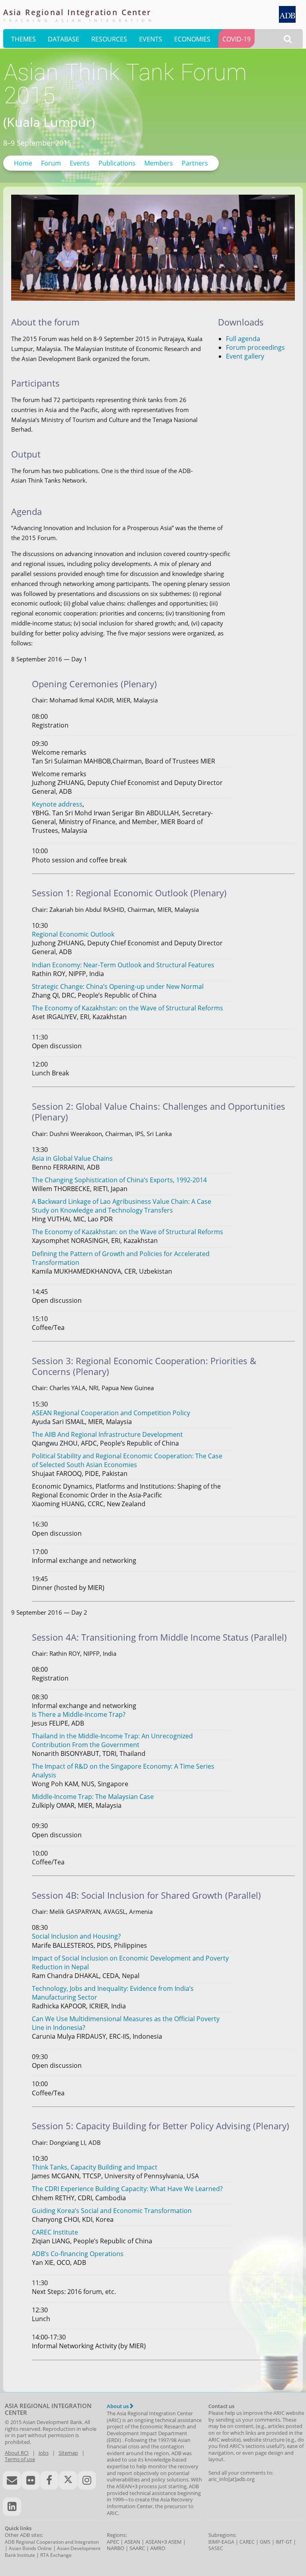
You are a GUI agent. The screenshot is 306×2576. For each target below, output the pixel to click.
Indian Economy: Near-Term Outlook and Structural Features (123, 965)
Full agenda (243, 339)
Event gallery (245, 356)
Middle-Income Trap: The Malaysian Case (93, 1797)
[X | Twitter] (68, 2480)
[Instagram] (87, 2480)
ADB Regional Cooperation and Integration (52, 2542)
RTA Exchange (56, 2555)
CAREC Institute (55, 2232)
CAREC (247, 2542)
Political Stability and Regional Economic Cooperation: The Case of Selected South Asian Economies (127, 1460)
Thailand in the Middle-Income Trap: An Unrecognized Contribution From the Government (112, 1740)
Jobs (44, 2453)
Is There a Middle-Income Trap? (79, 1714)
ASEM (175, 2542)
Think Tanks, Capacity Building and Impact (95, 2167)
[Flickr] (31, 2480)
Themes (24, 39)
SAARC (137, 2548)
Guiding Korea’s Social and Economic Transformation (112, 2211)
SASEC (216, 2548)
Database (64, 39)
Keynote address (57, 804)
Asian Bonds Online (30, 2548)
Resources (109, 39)
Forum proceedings (255, 347)
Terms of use (20, 2459)
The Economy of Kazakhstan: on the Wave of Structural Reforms (127, 1008)
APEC (113, 2542)
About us (118, 2406)
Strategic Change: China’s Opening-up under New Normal (118, 986)
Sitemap (68, 2453)
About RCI (17, 2453)
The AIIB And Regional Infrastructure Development (107, 1434)
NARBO (116, 2548)
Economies (192, 39)
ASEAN (132, 2542)
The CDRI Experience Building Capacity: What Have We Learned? (127, 2189)
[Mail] (12, 2480)
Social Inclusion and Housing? (76, 1936)
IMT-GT (284, 2542)
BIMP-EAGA (221, 2542)
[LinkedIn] (12, 2507)
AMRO (158, 2548)
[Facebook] (49, 2480)
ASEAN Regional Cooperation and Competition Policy (111, 1413)
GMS (265, 2542)
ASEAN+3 (156, 2542)
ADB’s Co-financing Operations (78, 2254)
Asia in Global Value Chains (72, 1158)
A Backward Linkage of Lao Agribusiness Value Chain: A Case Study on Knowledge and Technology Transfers (122, 1206)
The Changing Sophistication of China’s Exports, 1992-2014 (119, 1180)
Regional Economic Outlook (73, 934)
